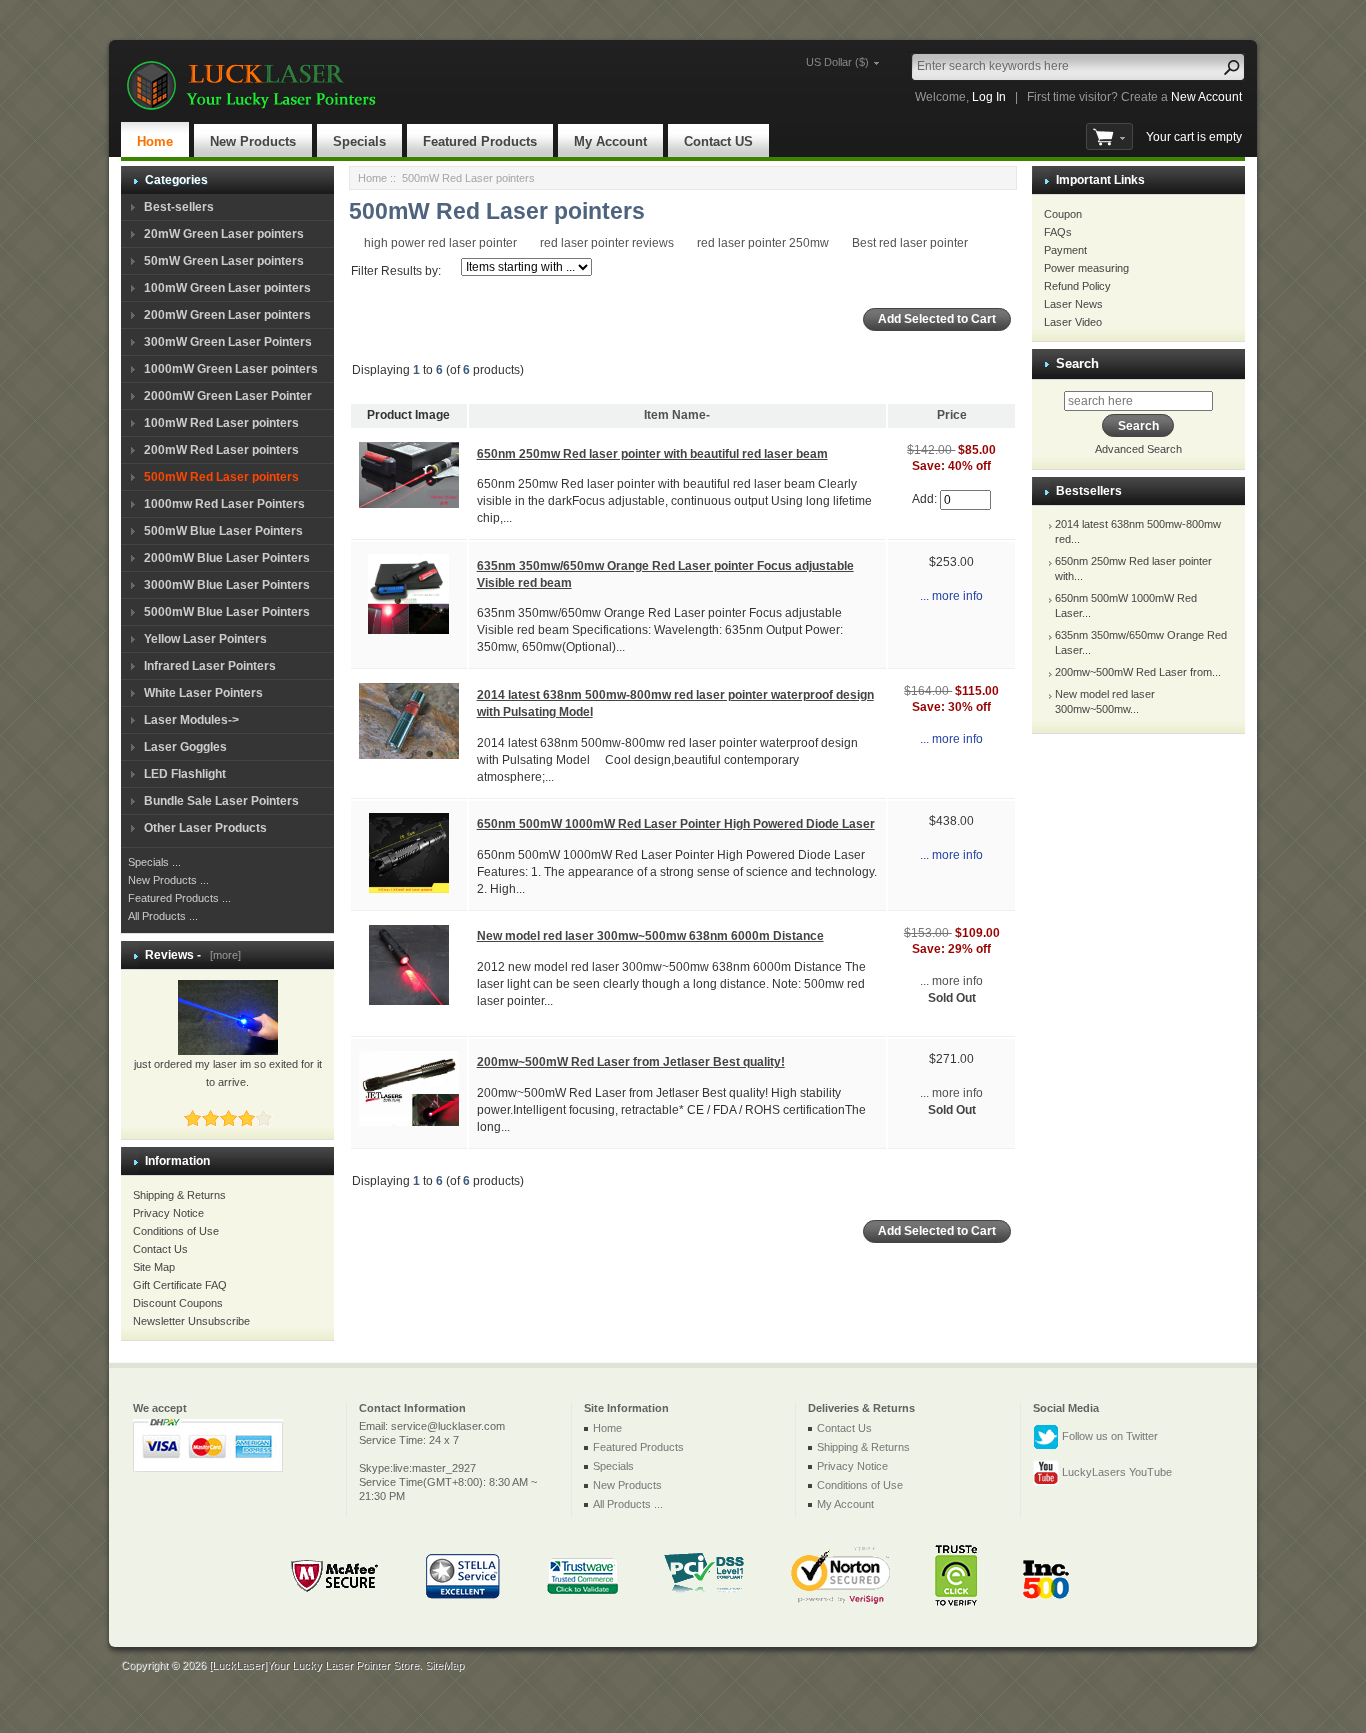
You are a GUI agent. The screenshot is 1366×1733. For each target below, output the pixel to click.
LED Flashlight (185, 774)
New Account (1206, 97)
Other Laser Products (205, 828)
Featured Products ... (179, 898)
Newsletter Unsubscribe (191, 1321)
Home (155, 141)
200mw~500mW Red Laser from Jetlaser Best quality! (631, 1062)
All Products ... (163, 916)
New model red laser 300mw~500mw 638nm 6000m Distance (650, 936)
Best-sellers (179, 207)
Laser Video (1073, 322)
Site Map (154, 1267)
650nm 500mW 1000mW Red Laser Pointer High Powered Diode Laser (676, 824)
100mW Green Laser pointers (227, 288)
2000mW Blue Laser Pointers (227, 558)
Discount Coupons (178, 1303)
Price (952, 415)
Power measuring (1086, 268)
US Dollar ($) (837, 62)
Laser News (1073, 304)
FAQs (1058, 232)
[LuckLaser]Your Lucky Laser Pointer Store (314, 1665)
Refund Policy (1077, 286)
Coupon (1063, 214)
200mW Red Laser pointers (221, 450)
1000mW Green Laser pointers (231, 369)
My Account (610, 141)
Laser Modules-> (191, 720)
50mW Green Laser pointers (224, 261)
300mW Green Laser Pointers (228, 342)
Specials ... (154, 862)
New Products (253, 141)
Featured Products (480, 141)
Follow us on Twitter (1108, 1436)
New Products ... (168, 880)
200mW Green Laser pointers (227, 315)
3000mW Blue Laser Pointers (227, 585)
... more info (951, 596)
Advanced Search (1138, 449)
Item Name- (677, 415)
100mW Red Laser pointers (221, 423)
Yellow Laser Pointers (205, 639)
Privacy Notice (168, 1213)
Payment (1065, 250)
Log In (989, 97)
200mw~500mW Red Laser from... (1138, 672)
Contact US (718, 141)
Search (1077, 363)
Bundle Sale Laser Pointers (221, 801)
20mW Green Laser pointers (224, 234)
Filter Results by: (396, 271)
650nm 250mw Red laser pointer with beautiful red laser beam (652, 454)
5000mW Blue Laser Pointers (227, 612)
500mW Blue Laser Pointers (223, 531)
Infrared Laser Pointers (210, 666)
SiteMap (444, 1665)
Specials (359, 141)
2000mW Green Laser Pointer (228, 396)
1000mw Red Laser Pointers (224, 504)
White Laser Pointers (203, 693)
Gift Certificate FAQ (180, 1285)
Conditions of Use (176, 1231)
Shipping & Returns (179, 1195)
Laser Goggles (185, 747)
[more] (222, 955)
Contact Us (160, 1249)
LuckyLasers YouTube (1115, 1472)
